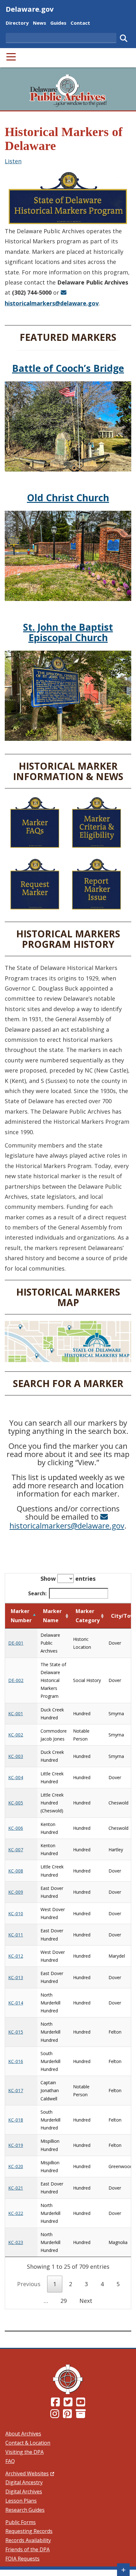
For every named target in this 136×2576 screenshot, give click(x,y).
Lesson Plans (21, 2501)
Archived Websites (30, 2473)
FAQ (10, 2461)
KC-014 (16, 2003)
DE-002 (16, 1680)
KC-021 (16, 2188)
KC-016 (16, 2061)
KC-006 (16, 1828)
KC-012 (16, 1956)
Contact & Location (28, 2443)
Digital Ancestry (24, 2482)
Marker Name (52, 1616)
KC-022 (16, 2213)
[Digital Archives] (81, 2416)
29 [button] (64, 2301)
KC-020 (16, 2166)
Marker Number (21, 1616)
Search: (37, 1593)
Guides (58, 23)
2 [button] (71, 2284)
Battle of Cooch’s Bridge (68, 368)
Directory (17, 23)
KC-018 (16, 2120)
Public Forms (21, 2522)
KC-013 (16, 1977)
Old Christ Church (68, 498)
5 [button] (118, 2284)
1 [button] (55, 2284)
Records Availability (28, 2540)
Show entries (68, 1579)
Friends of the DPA (28, 2549)
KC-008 (16, 1871)
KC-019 (16, 2145)
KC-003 (16, 1756)
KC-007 (16, 1850)
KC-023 (16, 2242)
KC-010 (16, 1913)
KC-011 (16, 1935)
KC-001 (16, 1713)
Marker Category (88, 1616)
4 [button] (102, 2284)
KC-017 (16, 2090)
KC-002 (16, 1735)
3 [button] (86, 2284)
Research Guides (25, 2510)
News (40, 23)
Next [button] (86, 2301)
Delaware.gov (30, 9)
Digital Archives (24, 2492)
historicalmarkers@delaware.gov (67, 1525)
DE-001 (16, 1643)
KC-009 (16, 1892)
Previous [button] (29, 2284)
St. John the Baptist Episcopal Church (68, 632)
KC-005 (16, 1803)
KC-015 (16, 2032)
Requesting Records (29, 2531)
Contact (80, 23)
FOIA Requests (22, 2559)
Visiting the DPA (25, 2452)
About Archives (23, 2434)
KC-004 (16, 1777)
